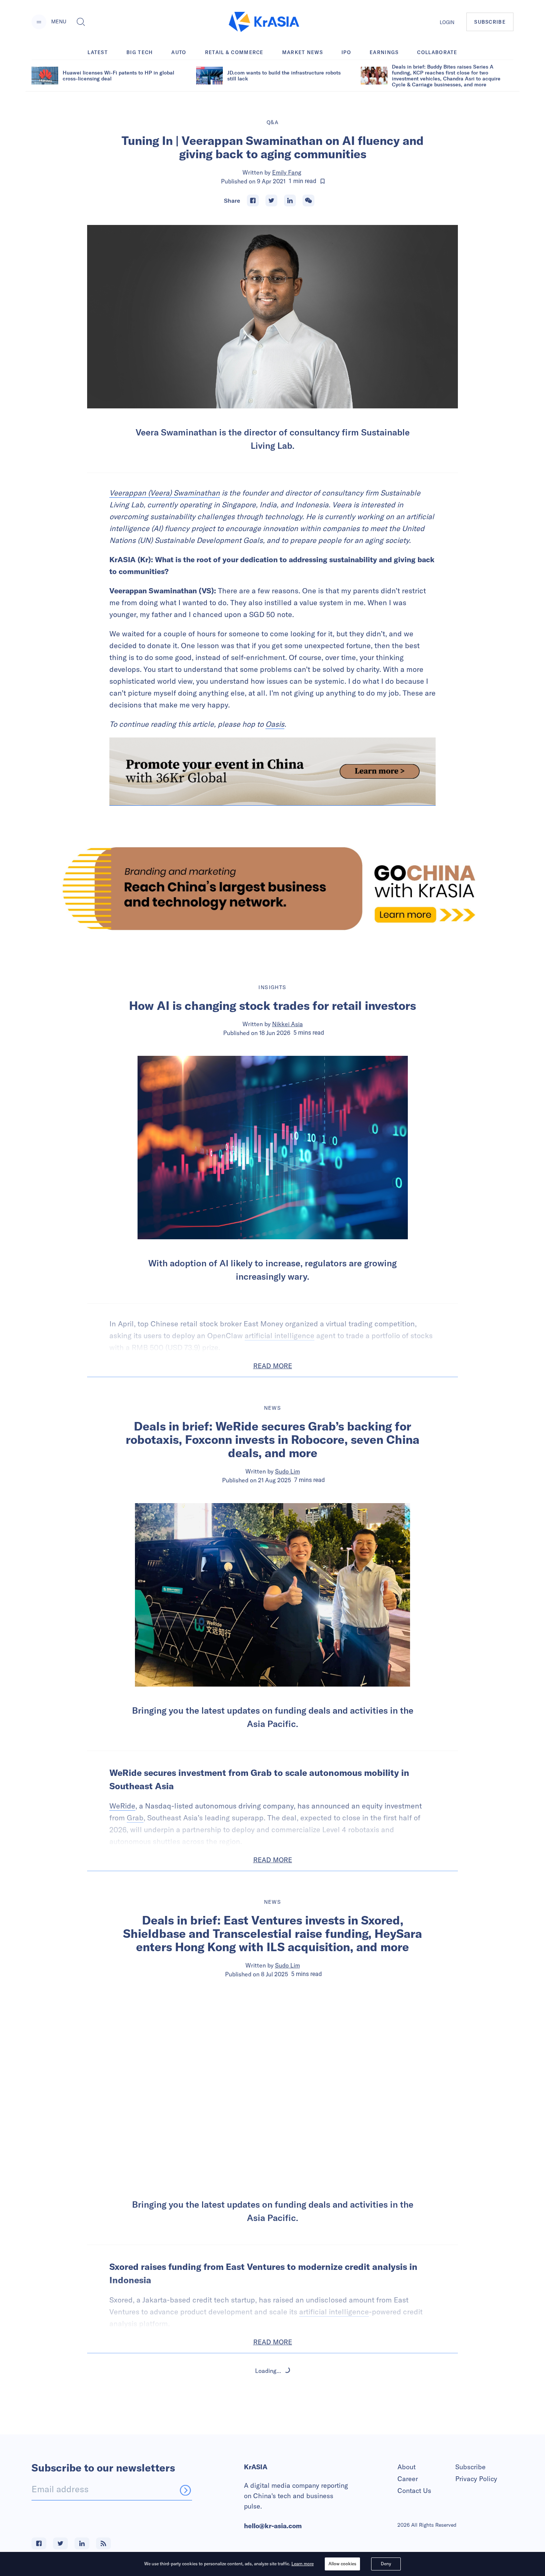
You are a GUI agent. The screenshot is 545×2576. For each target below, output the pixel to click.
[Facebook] (253, 200)
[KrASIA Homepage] (264, 22)
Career (408, 2479)
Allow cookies (342, 2564)
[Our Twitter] (60, 2543)
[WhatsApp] (308, 200)
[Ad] (272, 888)
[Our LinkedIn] (82, 2543)
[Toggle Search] (81, 22)
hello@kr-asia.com (273, 2526)
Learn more (303, 2564)
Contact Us (414, 2491)
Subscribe (470, 2467)
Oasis (275, 724)
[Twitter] (271, 200)
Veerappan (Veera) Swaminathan (165, 493)
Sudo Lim (288, 1471)
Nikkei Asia (288, 1024)
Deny (386, 2564)
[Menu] (39, 22)
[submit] (185, 2490)
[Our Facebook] (39, 2543)
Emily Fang (287, 172)
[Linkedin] (290, 200)
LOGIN (447, 22)
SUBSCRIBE (490, 22)
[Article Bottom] (272, 772)
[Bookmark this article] (323, 181)
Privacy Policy (476, 2479)
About (407, 2467)
